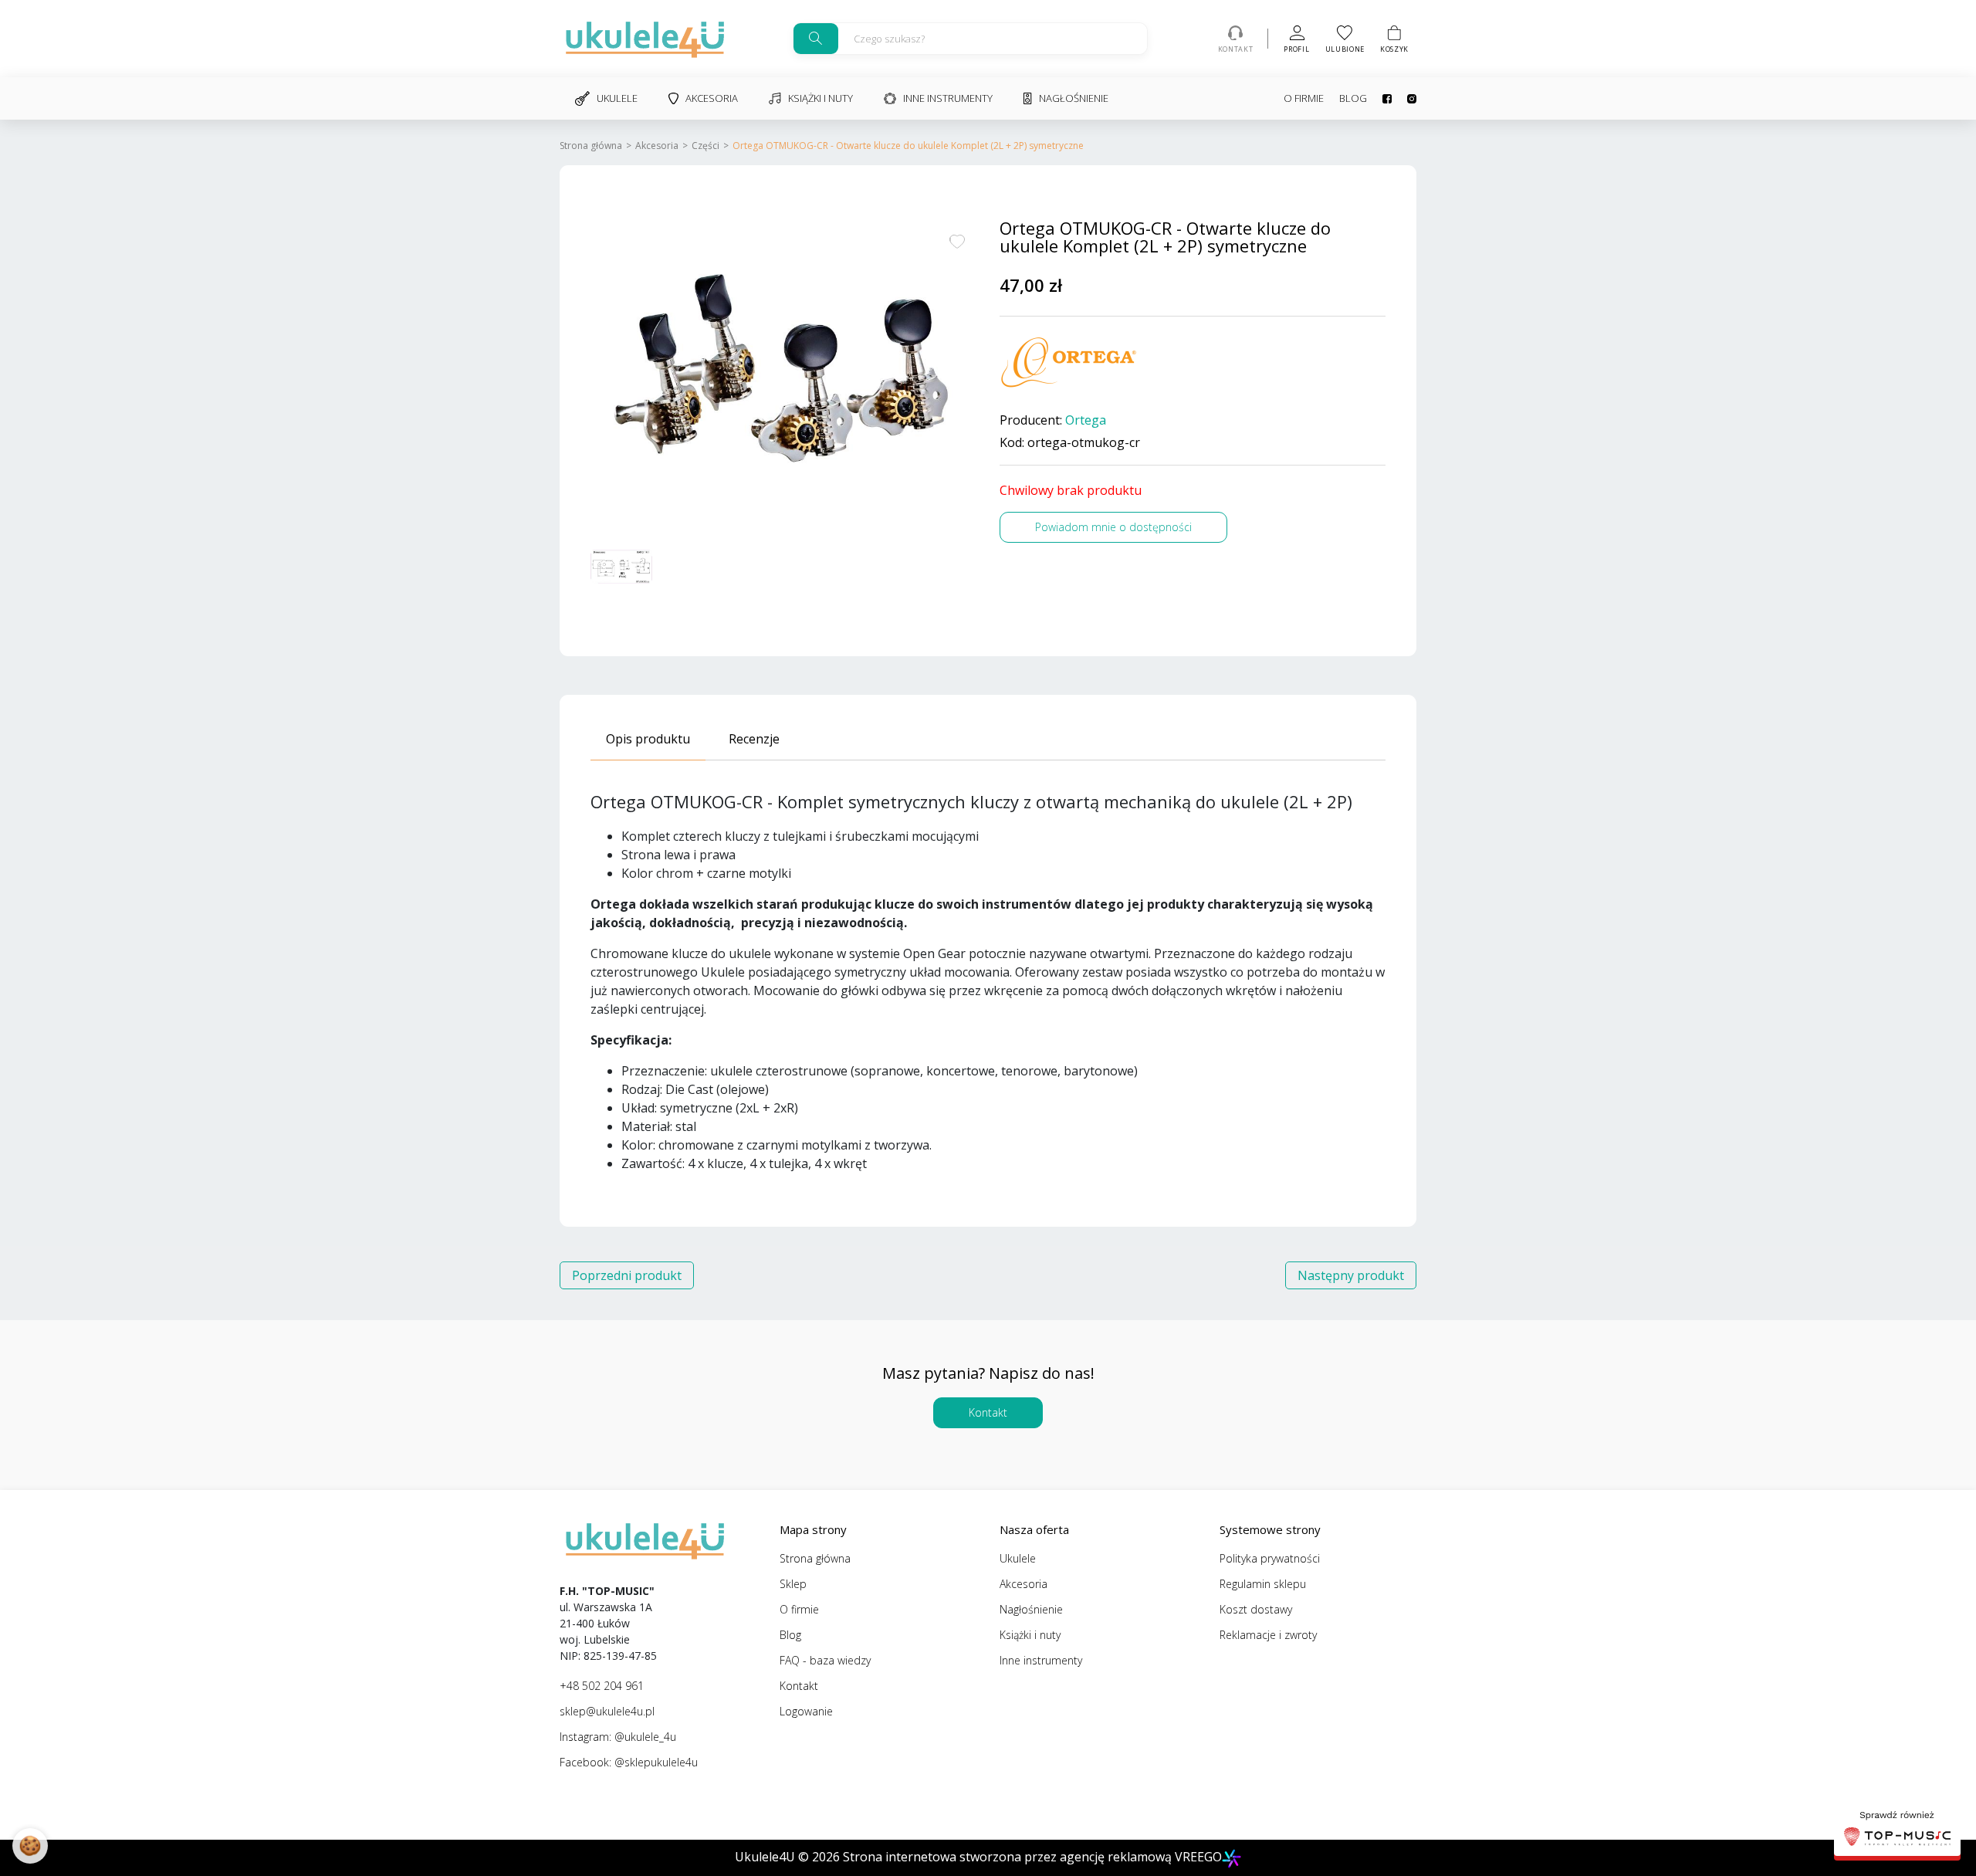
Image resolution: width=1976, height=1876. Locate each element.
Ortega (1086, 420)
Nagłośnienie (1074, 98)
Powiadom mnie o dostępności (1113, 527)
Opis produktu (648, 739)
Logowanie (806, 1711)
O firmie (1304, 98)
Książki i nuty (821, 98)
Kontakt (988, 1412)
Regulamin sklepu (1263, 1584)
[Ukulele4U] (645, 39)
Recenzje (754, 739)
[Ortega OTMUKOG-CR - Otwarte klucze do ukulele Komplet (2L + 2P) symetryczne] (783, 374)
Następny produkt (1351, 1275)
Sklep (793, 1584)
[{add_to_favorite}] (957, 240)
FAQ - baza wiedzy (825, 1660)
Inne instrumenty (948, 98)
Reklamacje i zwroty (1268, 1635)
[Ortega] (1069, 363)
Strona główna (591, 146)
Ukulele (617, 98)
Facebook (1379, 99)
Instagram (1404, 99)
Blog (1353, 98)
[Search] (816, 39)
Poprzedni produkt (627, 1275)
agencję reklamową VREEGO (1141, 1857)
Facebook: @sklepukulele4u (629, 1762)
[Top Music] (1897, 1830)
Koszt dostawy (1256, 1609)
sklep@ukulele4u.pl (607, 1711)
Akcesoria (712, 98)
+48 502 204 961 (602, 1686)
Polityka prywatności (1270, 1558)
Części (705, 146)
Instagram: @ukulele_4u (618, 1737)
